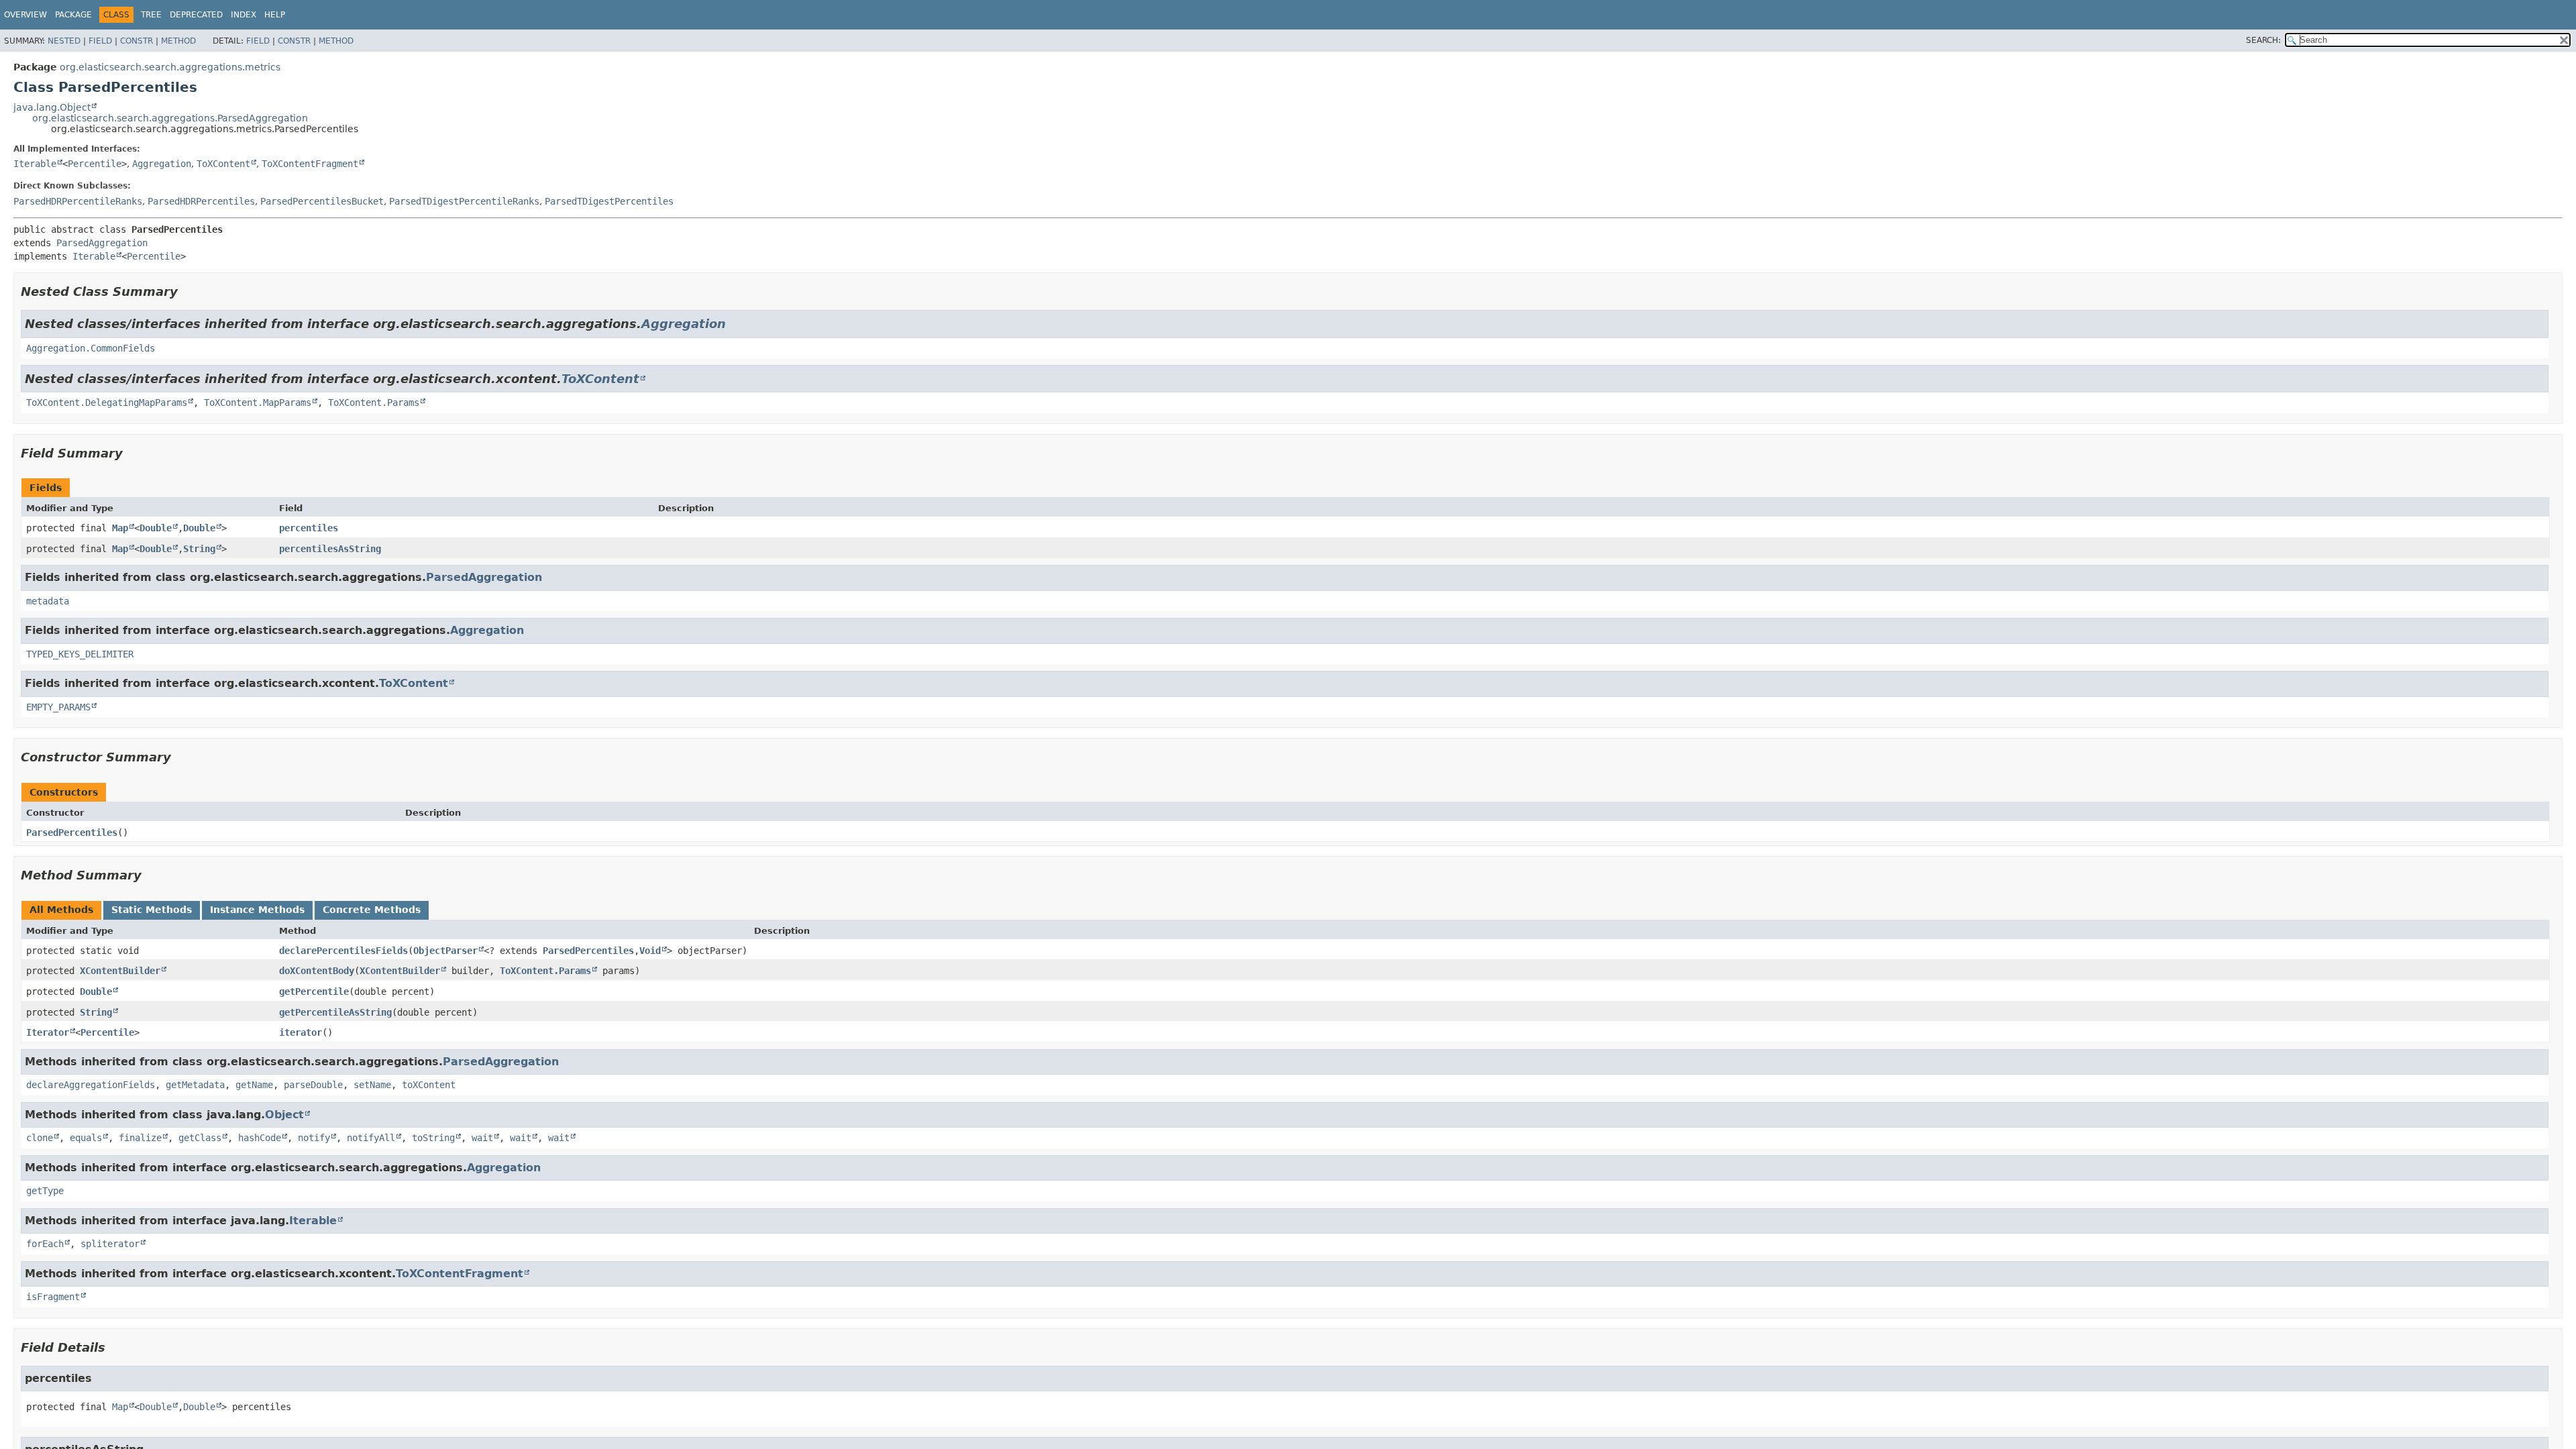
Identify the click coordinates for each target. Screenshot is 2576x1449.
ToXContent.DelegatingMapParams (107, 402)
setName (372, 1085)
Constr (137, 41)
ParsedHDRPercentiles (201, 201)
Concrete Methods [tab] (372, 910)
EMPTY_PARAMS (58, 707)
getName (254, 1085)
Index (244, 15)
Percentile (95, 164)
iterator (301, 1032)
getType (45, 1191)
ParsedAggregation (102, 243)
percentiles (309, 528)
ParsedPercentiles (72, 833)
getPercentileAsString (335, 1012)
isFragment (53, 1297)
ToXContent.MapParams (258, 402)
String (199, 549)
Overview (25, 15)
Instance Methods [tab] (257, 910)
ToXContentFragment (310, 164)
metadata (48, 601)
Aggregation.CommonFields (91, 348)
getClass (200, 1138)
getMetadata (195, 1085)
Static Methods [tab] (152, 910)
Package (73, 15)
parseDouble (313, 1085)
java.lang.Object (52, 107)
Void (650, 951)
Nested (64, 41)
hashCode (260, 1138)
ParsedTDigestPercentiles (609, 201)
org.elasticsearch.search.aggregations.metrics (170, 67)
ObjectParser (445, 951)
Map (120, 528)
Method (178, 41)
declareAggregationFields (91, 1085)
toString (433, 1138)
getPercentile (314, 991)
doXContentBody (317, 971)
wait (482, 1138)
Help (275, 15)
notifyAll (371, 1138)
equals (86, 1138)
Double (156, 528)
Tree (151, 15)
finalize (140, 1138)
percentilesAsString (330, 549)
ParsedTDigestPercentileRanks (464, 201)
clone (40, 1138)
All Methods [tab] (61, 910)
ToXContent (223, 164)
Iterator (48, 1032)
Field (100, 41)
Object (284, 1115)
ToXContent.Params (374, 402)
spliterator (110, 1244)
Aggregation (162, 164)
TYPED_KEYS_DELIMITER (80, 654)
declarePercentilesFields (343, 951)
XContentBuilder (120, 971)
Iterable (35, 164)
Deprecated (196, 15)
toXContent (429, 1085)
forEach (45, 1244)
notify (314, 1138)
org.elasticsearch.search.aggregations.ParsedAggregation (170, 118)
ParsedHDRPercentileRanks (78, 201)
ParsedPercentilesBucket (322, 201)
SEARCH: (2263, 40)
